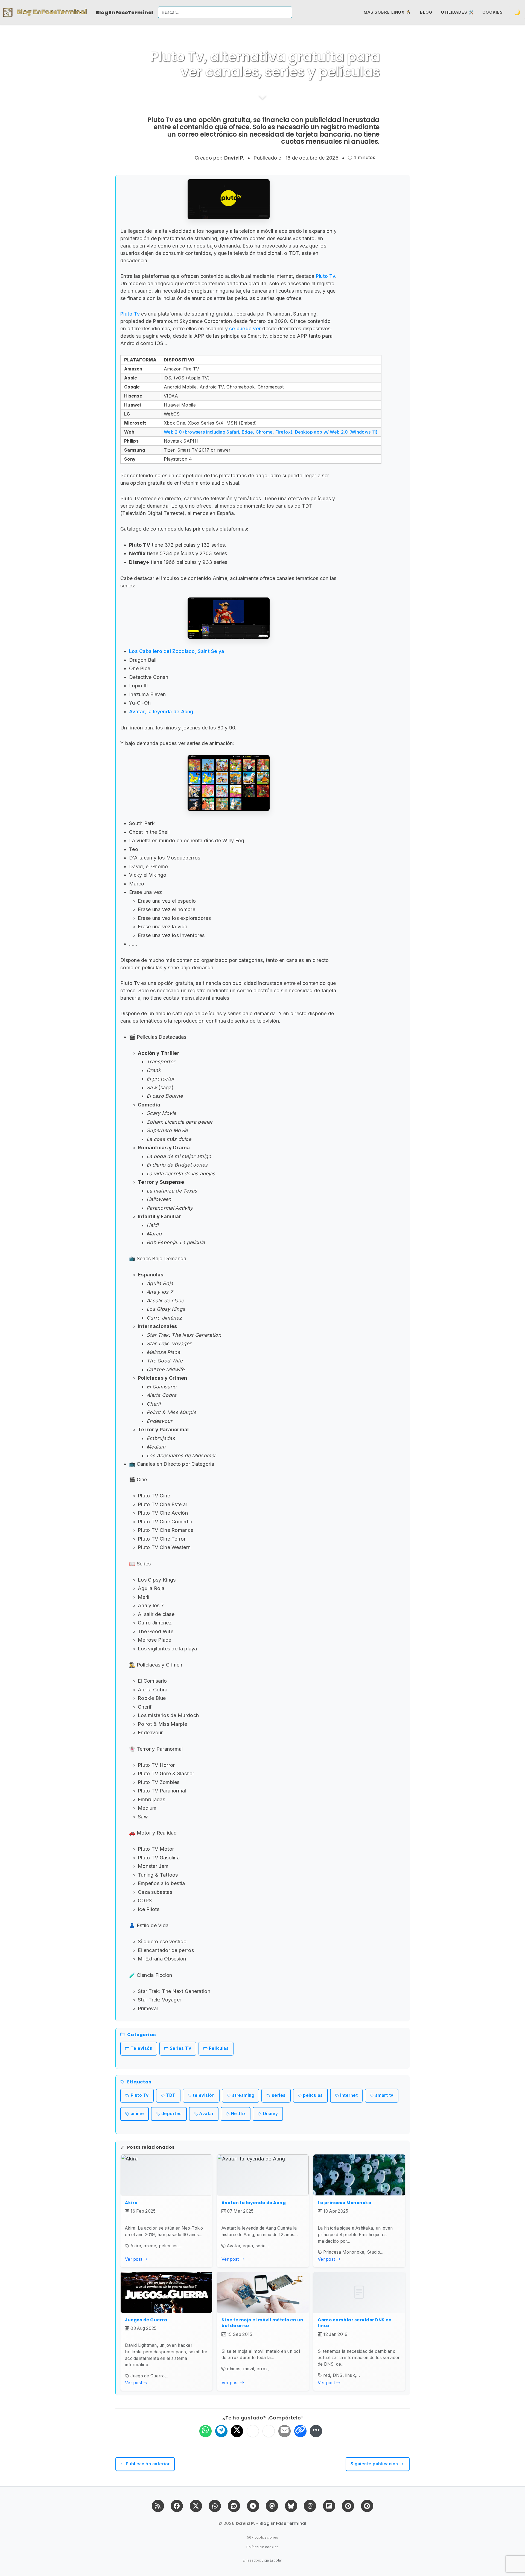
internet (349, 2095)
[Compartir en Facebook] (253, 2431)
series (279, 2095)
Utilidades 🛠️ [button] (457, 12)
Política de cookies (263, 2547)
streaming (243, 2095)
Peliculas (219, 2048)
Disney (271, 2114)
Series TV (181, 2048)
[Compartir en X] (237, 2431)
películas (313, 2095)
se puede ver (245, 329)
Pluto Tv (326, 276)
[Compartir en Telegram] (221, 2431)
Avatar (206, 2114)
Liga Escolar (272, 2560)
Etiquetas (139, 2082)
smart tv (384, 2095)
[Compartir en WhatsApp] (205, 2431)
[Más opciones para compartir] (316, 2431)
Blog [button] (426, 12)
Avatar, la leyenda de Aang (161, 712)
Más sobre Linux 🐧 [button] (387, 12)
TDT (171, 2095)
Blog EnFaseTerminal (125, 12)
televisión (204, 2095)
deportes (172, 2114)
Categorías (142, 2035)
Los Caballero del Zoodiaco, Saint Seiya (177, 651)
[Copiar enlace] (300, 2431)
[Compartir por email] (285, 2431)
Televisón (142, 2048)
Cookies (492, 12)
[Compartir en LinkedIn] (269, 2431)
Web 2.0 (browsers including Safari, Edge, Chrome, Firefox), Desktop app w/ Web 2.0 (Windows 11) (271, 432)
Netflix (238, 2114)
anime (137, 2114)
